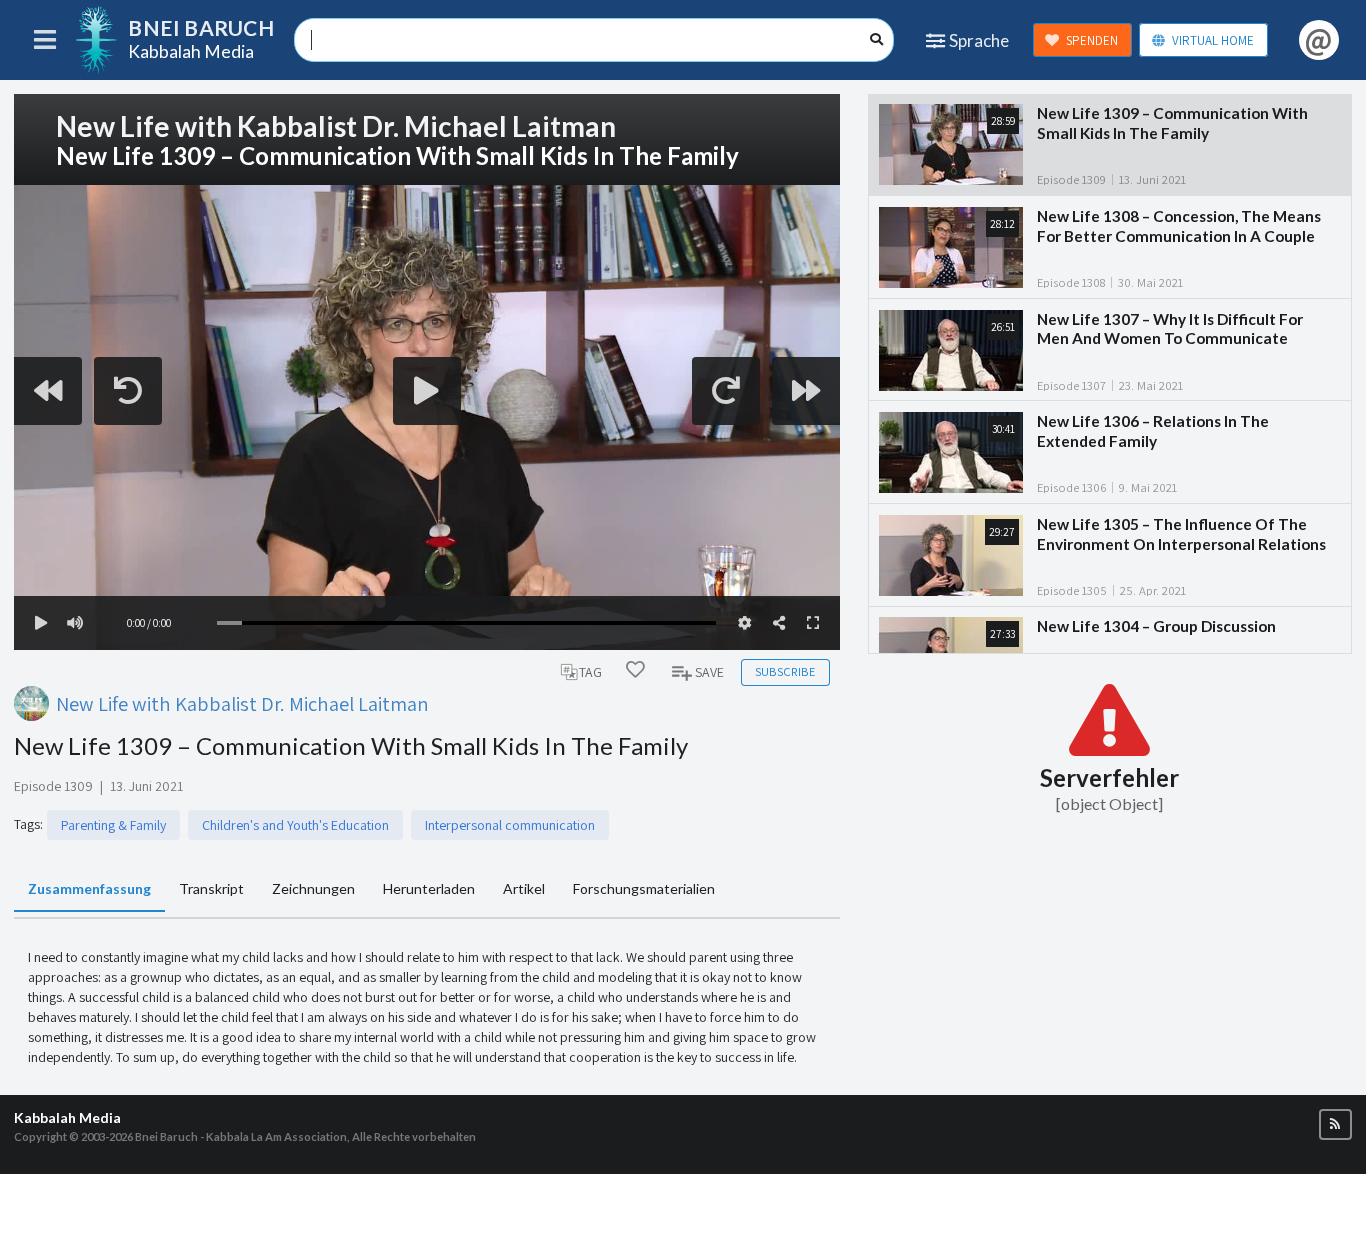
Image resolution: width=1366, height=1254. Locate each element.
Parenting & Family (113, 825)
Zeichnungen (313, 888)
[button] (1335, 1124)
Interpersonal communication (510, 825)
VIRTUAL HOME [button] (1213, 40)
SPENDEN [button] (1092, 40)
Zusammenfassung (89, 888)
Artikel (524, 888)
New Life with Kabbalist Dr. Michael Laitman (242, 703)
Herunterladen (429, 888)
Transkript (211, 888)
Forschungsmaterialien (644, 888)
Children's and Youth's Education (295, 825)
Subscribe (785, 671)
